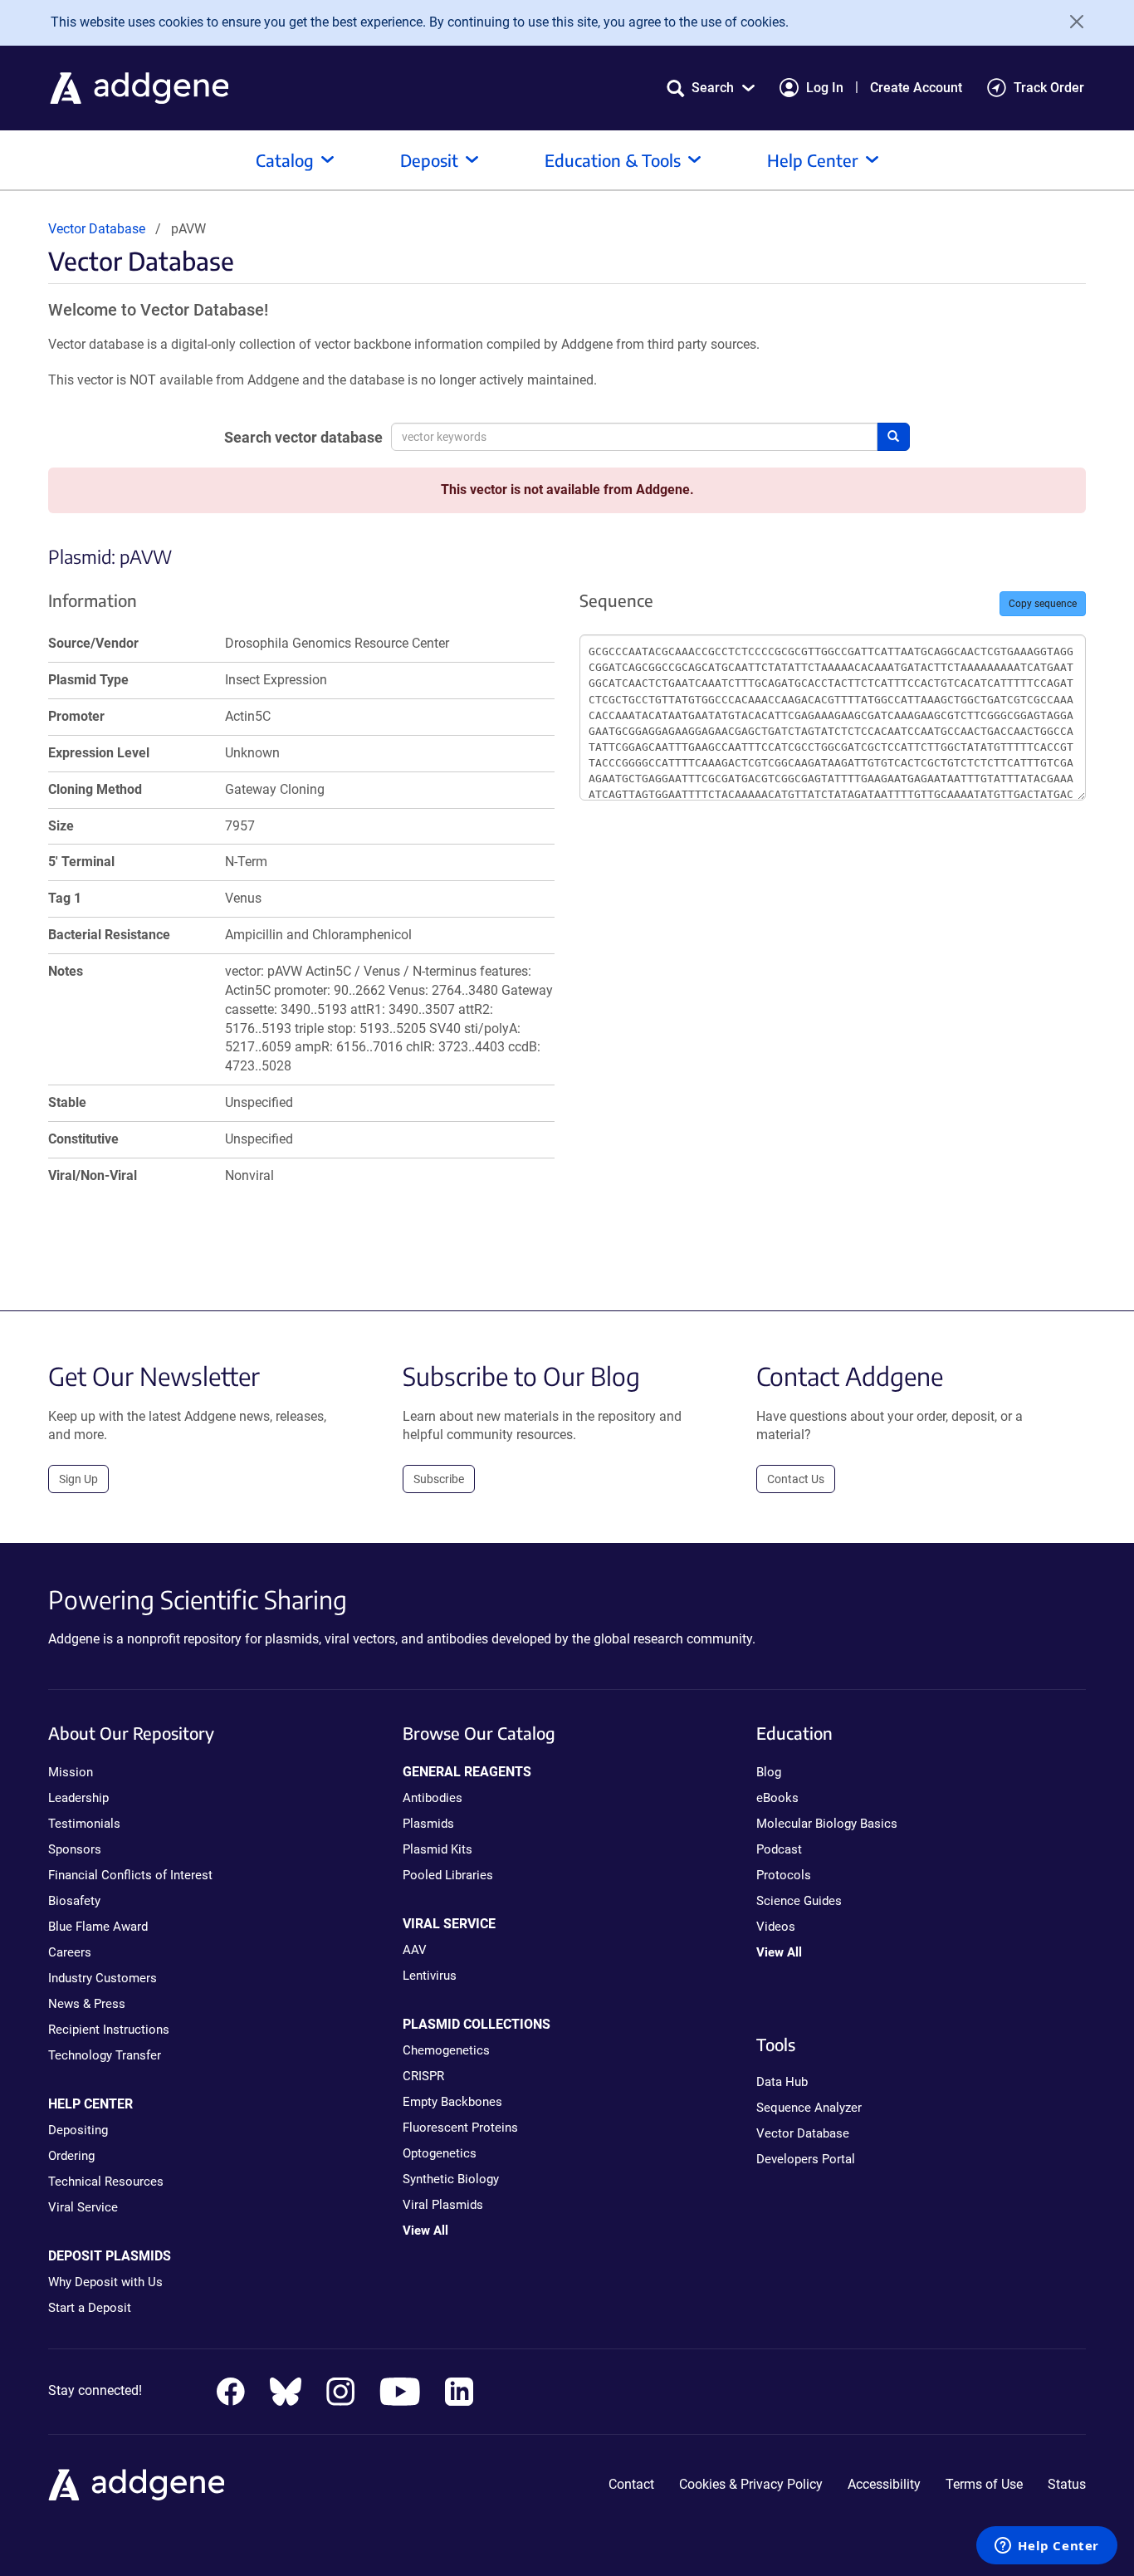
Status (1067, 2484)
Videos (776, 1927)
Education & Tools (613, 160)
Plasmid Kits (437, 1849)
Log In (825, 88)
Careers (70, 1952)
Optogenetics (440, 2153)
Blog (769, 1772)
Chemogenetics (446, 2050)
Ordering (71, 2156)
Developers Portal (806, 2159)
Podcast (779, 1849)
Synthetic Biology (451, 2179)
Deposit (429, 160)
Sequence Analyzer (809, 2108)
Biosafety (74, 1901)
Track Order (1049, 88)
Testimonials (84, 1824)
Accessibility (884, 2484)
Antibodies (433, 1798)
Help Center (813, 160)
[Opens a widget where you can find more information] (1047, 2547)
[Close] (1071, 22)
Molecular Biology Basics (827, 1824)
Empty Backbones (452, 2102)
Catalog (285, 160)
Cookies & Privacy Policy (751, 2484)
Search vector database (303, 437)
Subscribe (439, 1479)
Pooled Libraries (448, 1875)
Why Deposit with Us (105, 2282)
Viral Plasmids (443, 2205)
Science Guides (799, 1901)
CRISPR (423, 2076)
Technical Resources (106, 2182)
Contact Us (796, 1479)
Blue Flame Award (98, 1927)
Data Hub (782, 2082)
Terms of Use (984, 2484)
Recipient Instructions (109, 2030)
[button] (711, 88)
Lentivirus (430, 1976)
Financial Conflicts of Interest (130, 1875)
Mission (71, 1772)
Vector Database (97, 229)
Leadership (78, 1798)
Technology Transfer (105, 2055)
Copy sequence (1043, 604)
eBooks (777, 1798)
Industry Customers (103, 1978)
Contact (631, 2484)
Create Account (916, 88)
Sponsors (75, 1849)
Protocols (784, 1875)
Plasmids (428, 1824)
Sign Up (78, 1479)
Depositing (78, 2130)
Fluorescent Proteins (460, 2128)
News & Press (87, 2004)
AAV (415, 1950)
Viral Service (83, 2207)
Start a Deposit (90, 2308)
